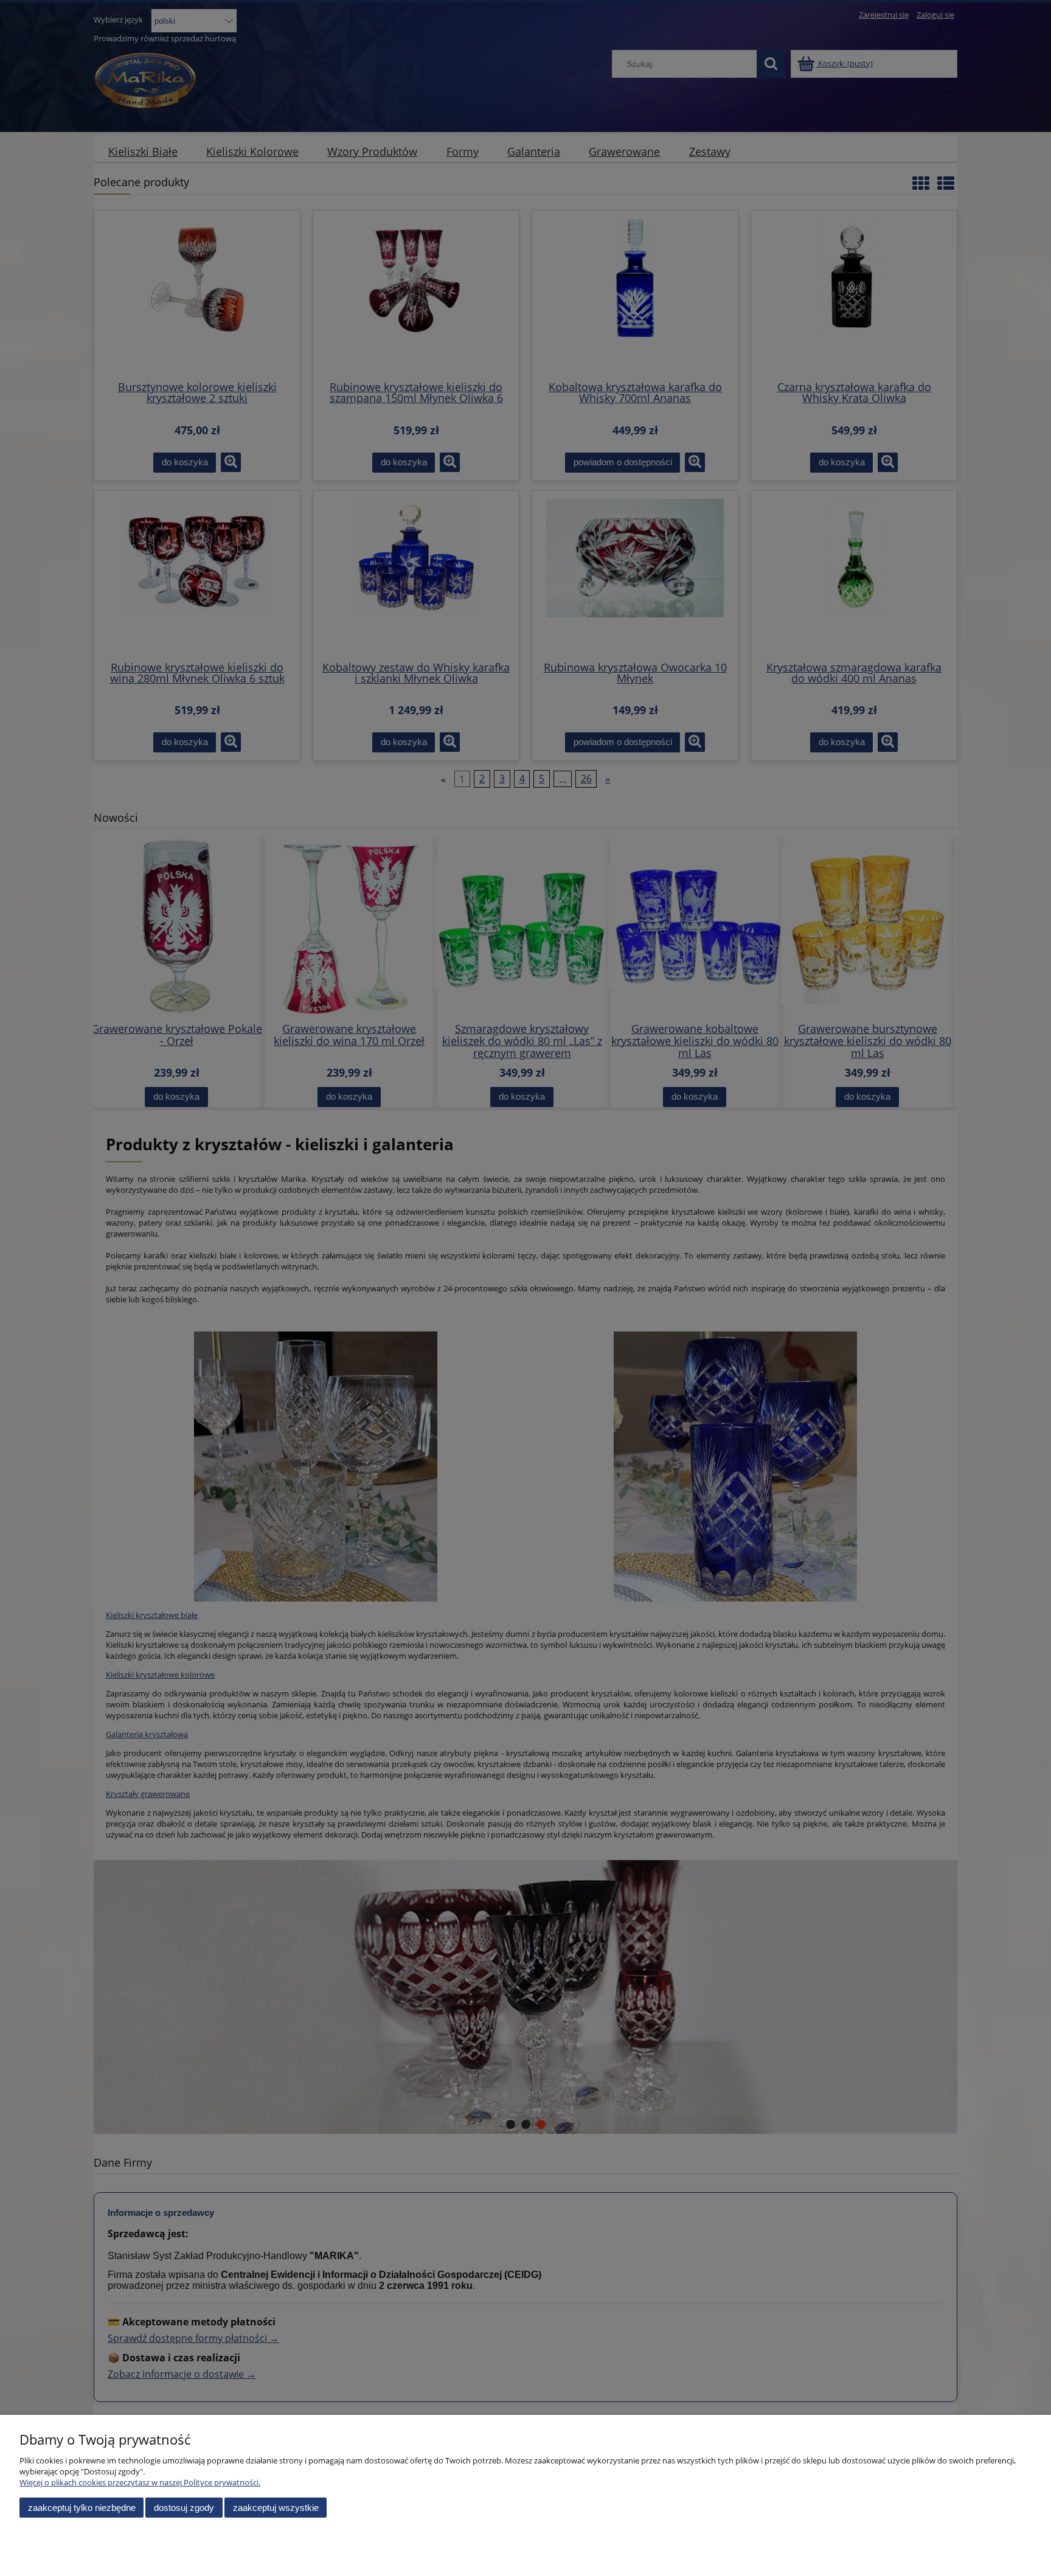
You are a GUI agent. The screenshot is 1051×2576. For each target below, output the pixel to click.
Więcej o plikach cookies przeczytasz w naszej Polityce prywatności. (140, 2482)
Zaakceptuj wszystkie (276, 2508)
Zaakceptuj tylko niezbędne (82, 2508)
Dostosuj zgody (184, 2508)
